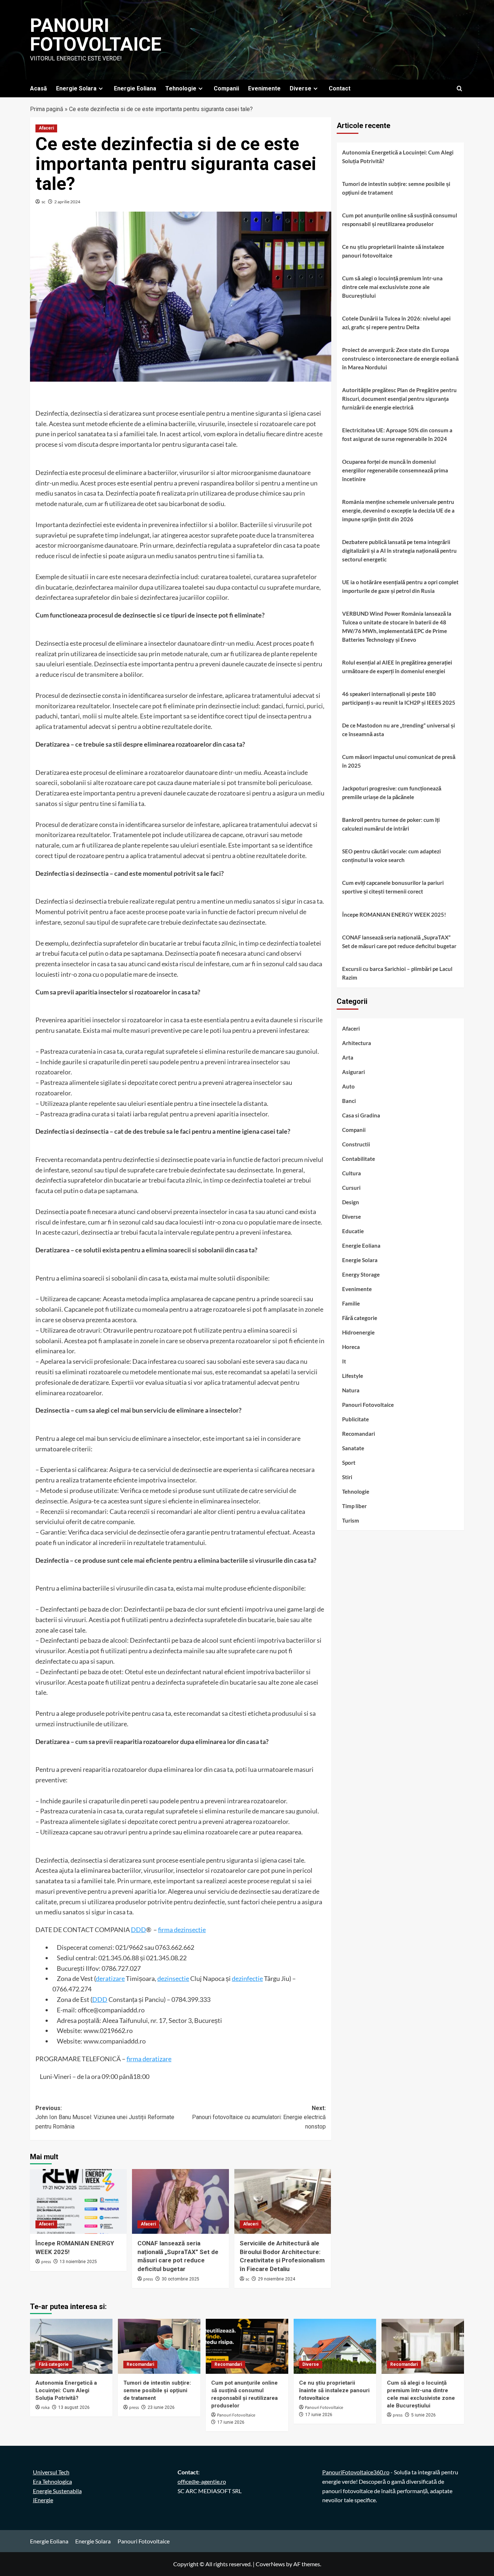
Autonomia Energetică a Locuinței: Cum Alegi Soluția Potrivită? (398, 157)
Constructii (356, 1144)
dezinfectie (247, 1978)
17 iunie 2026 (231, 2422)
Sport (349, 1463)
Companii (226, 88)
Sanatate (353, 1448)
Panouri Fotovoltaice (96, 35)
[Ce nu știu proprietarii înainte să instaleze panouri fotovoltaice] (335, 2346)
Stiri (347, 1477)
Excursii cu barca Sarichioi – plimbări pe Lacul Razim (397, 973)
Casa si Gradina (361, 1115)
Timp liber (354, 1506)
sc (44, 202)
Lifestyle (353, 1376)
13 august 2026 (74, 2407)
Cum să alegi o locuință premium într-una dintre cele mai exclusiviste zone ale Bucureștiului (392, 287)
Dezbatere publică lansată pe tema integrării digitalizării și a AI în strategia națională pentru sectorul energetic (399, 551)
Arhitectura (357, 1043)
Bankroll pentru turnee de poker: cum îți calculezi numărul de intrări (391, 824)
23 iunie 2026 (161, 2407)
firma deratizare (149, 2059)
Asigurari (354, 1072)
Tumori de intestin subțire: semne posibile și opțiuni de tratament (396, 188)
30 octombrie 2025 (180, 2279)
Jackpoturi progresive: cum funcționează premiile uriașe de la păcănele (392, 793)
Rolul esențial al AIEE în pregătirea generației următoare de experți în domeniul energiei (397, 667)
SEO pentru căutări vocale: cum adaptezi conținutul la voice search (391, 856)
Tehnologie (181, 88)
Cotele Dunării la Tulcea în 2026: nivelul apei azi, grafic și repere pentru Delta (396, 323)
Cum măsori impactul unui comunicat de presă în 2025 (399, 761)
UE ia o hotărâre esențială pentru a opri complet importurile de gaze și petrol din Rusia (400, 586)
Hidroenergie (358, 1332)
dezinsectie (173, 1978)
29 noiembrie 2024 (276, 2279)
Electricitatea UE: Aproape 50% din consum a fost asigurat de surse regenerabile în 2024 (397, 434)
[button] (459, 88)
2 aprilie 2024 (67, 202)
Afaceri (46, 128)
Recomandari (359, 1434)
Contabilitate (359, 1159)
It (344, 1361)
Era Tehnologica (52, 2481)
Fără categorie (360, 1318)
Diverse (301, 88)
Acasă (39, 88)
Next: (259, 2117)
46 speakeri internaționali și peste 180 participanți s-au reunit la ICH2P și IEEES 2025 (399, 698)
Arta (348, 1057)
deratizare (110, 1978)
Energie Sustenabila (57, 2491)
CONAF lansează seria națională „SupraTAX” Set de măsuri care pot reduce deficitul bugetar (399, 942)
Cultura (352, 1173)
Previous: (105, 2117)
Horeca (351, 1347)
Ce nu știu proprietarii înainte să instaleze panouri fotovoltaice (393, 251)
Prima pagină (47, 109)
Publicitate (355, 1419)
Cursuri (351, 1188)
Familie (351, 1303)
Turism (351, 1520)
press (46, 2262)
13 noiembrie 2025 (78, 2262)
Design (351, 1202)
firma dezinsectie (182, 1930)
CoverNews (270, 2564)
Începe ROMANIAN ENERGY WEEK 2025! (394, 914)
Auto (348, 1086)
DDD (139, 1930)
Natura (351, 1390)
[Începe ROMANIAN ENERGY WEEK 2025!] (78, 2201)
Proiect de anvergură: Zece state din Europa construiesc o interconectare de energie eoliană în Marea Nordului (400, 358)
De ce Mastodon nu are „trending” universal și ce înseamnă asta (399, 730)
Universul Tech (51, 2472)
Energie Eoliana (135, 88)
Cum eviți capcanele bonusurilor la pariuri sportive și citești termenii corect (393, 887)
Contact (340, 88)
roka (45, 2408)
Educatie (353, 1231)
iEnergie (43, 2500)
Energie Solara (76, 88)
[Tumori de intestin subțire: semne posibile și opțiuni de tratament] (159, 2346)
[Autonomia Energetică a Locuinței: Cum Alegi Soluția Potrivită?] (71, 2346)
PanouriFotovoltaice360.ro (356, 2472)
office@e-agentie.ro (202, 2481)
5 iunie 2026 (423, 2415)
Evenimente (264, 88)
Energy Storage (361, 1274)
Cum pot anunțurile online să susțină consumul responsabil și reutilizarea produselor (400, 220)
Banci (349, 1101)
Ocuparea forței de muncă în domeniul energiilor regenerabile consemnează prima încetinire (395, 470)
